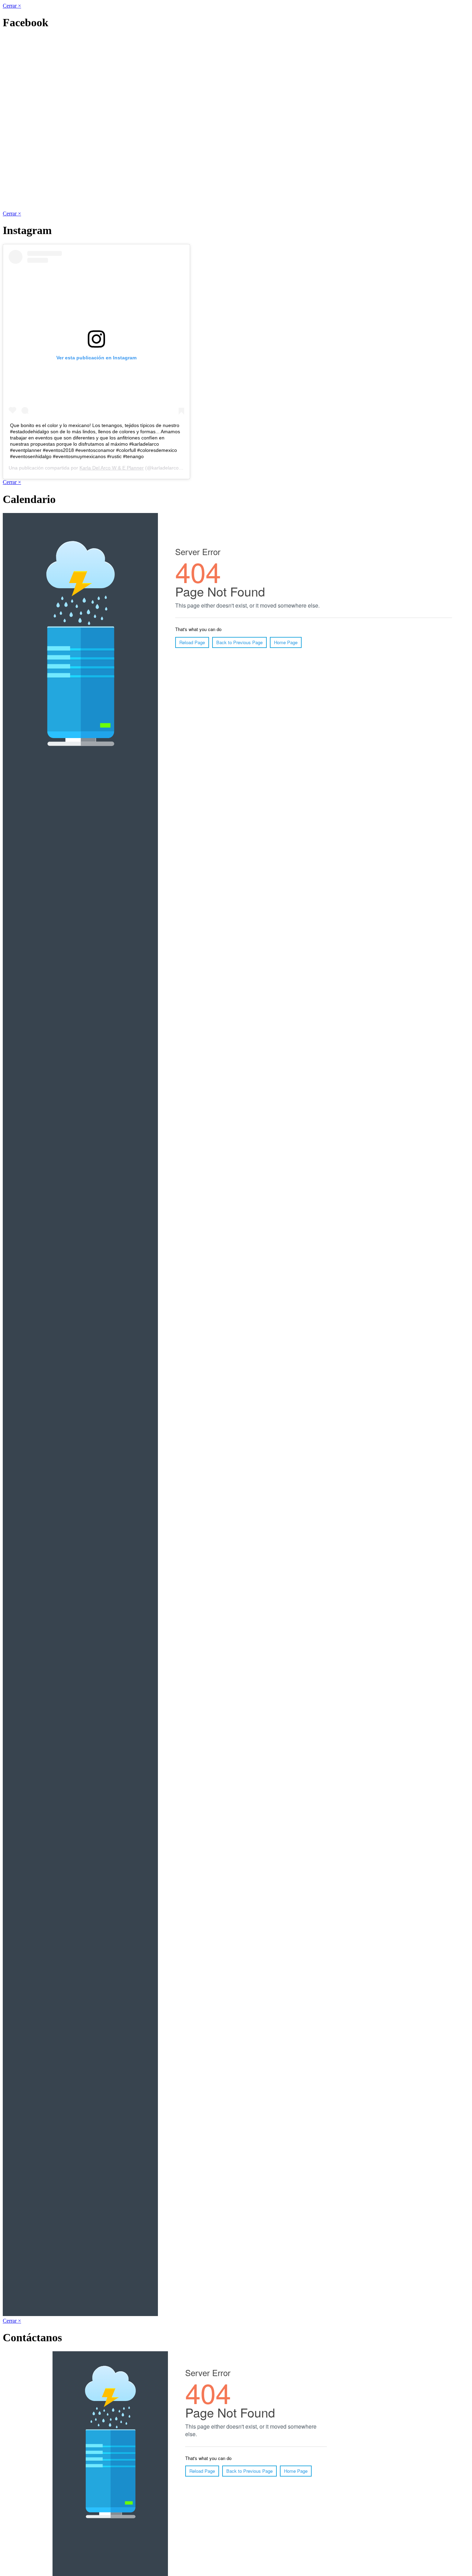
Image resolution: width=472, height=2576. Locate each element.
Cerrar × (12, 6)
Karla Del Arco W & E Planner (112, 468)
